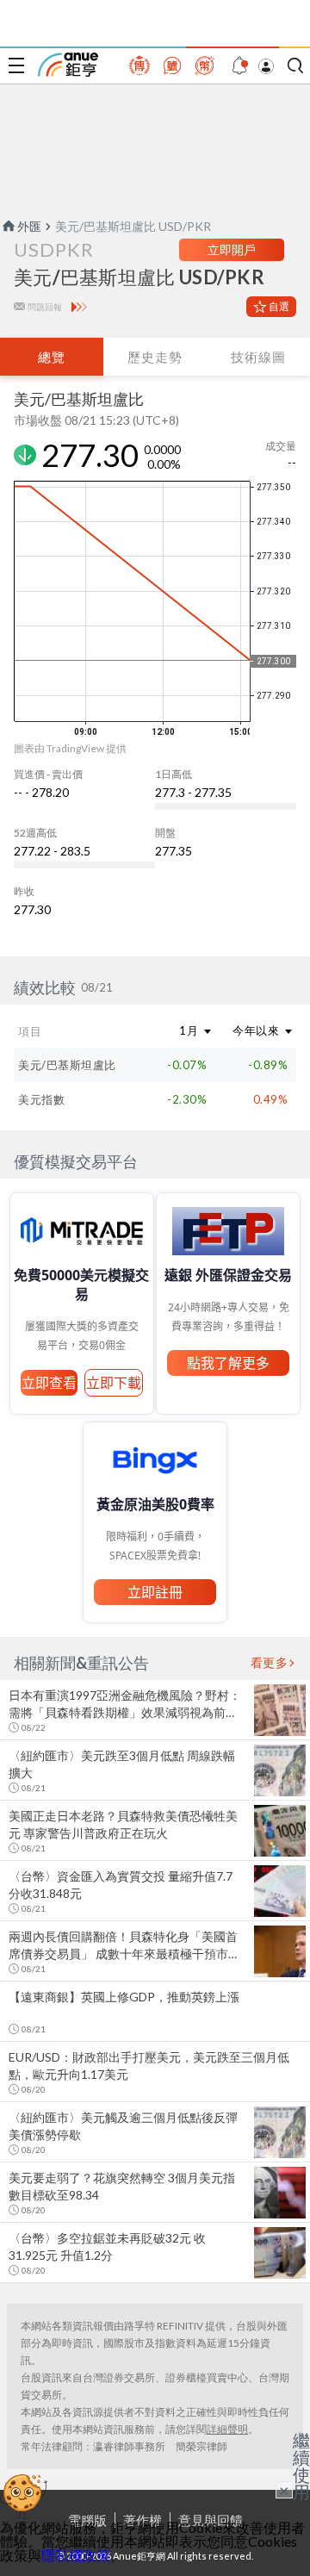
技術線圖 (258, 357)
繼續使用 (301, 2466)
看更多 (270, 1663)
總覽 (52, 357)
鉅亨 (68, 65)
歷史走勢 (155, 357)
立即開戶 (232, 249)
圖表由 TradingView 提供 (70, 748)
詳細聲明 (227, 2429)
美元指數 (41, 1099)
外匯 (29, 226)
